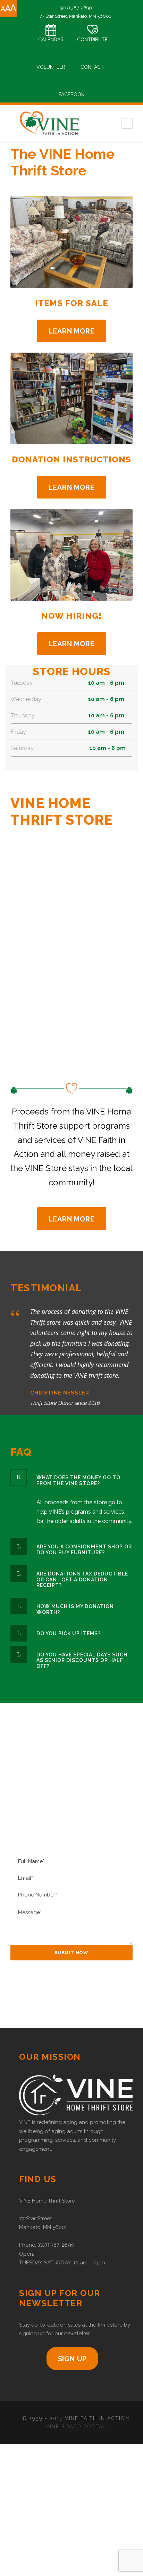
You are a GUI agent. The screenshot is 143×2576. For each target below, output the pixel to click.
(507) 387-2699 (56, 2245)
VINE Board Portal (76, 2427)
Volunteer (51, 67)
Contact (92, 67)
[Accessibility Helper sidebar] (8, 8)
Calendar (51, 40)
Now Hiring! (71, 616)
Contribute (92, 40)
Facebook (71, 94)
